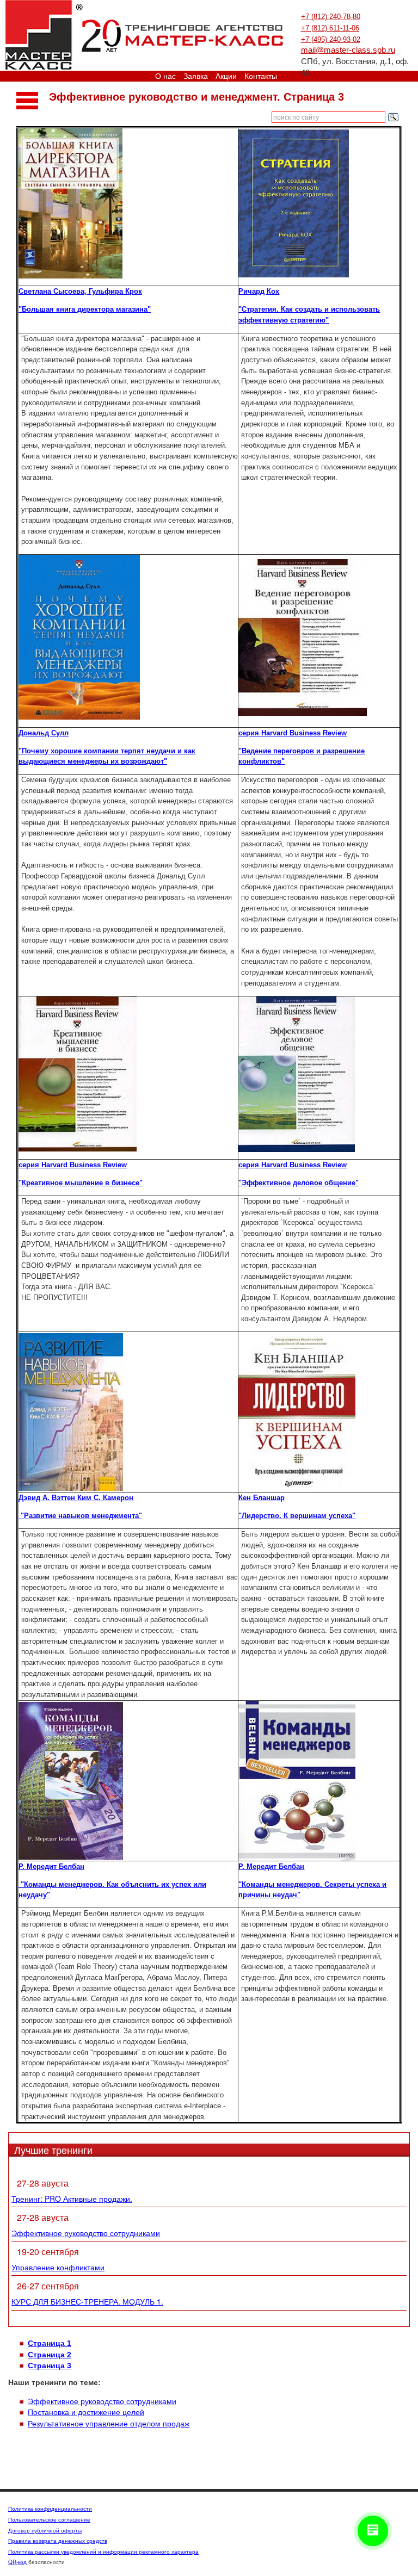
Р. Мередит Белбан (51, 1866)
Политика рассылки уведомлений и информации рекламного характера (103, 2552)
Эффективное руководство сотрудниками (86, 2233)
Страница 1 (50, 2343)
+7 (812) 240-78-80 (331, 17)
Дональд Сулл (44, 733)
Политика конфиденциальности (50, 2509)
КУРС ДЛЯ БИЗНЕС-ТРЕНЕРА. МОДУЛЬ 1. (87, 2301)
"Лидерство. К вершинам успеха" (297, 1516)
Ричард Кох (259, 291)
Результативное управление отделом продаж (109, 2424)
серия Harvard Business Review (293, 733)
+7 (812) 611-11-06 (330, 28)
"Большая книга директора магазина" (85, 309)
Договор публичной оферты (45, 2530)
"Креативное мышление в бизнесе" (81, 1183)
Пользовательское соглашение (49, 2519)
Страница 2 (50, 2355)
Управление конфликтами (58, 2267)
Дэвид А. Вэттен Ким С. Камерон (76, 1498)
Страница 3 (50, 2366)
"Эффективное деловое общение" (299, 1183)
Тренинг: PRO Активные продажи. (72, 2199)
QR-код (17, 2562)
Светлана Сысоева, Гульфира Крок (80, 291)
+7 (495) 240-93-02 (331, 39)
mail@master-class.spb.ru (348, 50)
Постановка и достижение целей (86, 2412)
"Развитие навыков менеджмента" (80, 1516)
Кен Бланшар (262, 1498)
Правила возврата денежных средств (58, 2541)
